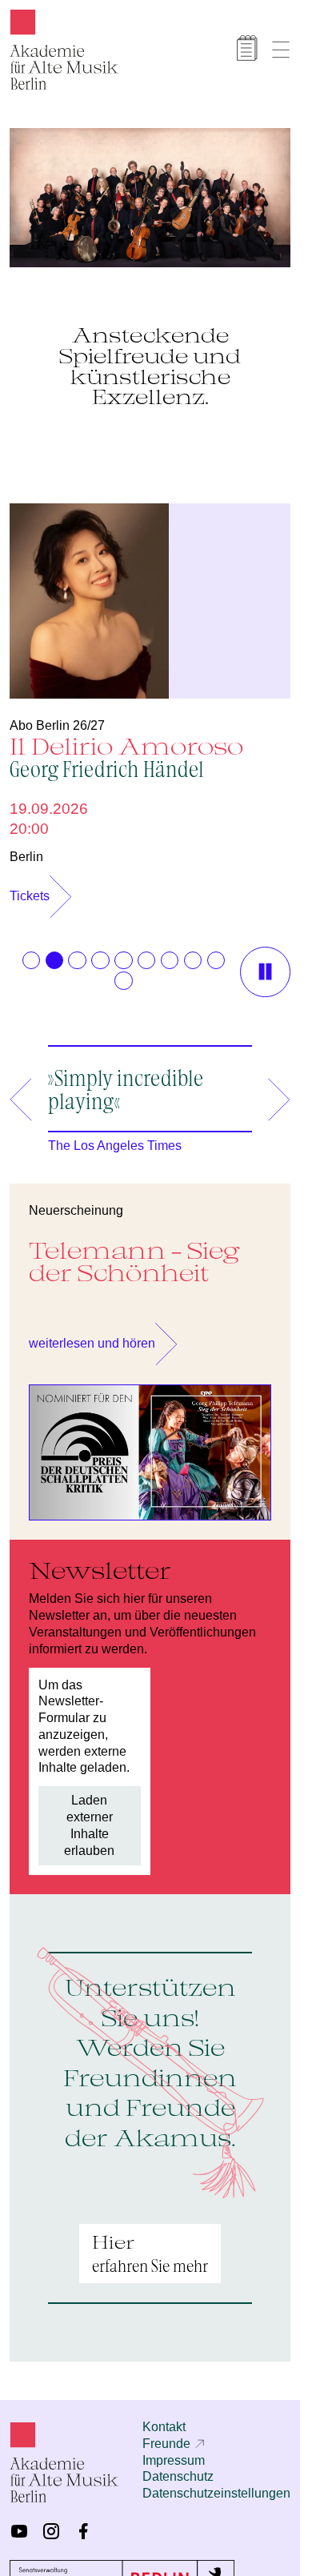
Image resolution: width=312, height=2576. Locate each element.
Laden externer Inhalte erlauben (89, 1817)
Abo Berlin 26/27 (57, 717)
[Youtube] (19, 2523)
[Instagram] (51, 2523)
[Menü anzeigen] (281, 50)
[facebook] (83, 2523)
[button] (31, 952)
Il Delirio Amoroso (126, 749)
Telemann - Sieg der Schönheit (134, 1254)
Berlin (26, 849)
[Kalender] (247, 48)
